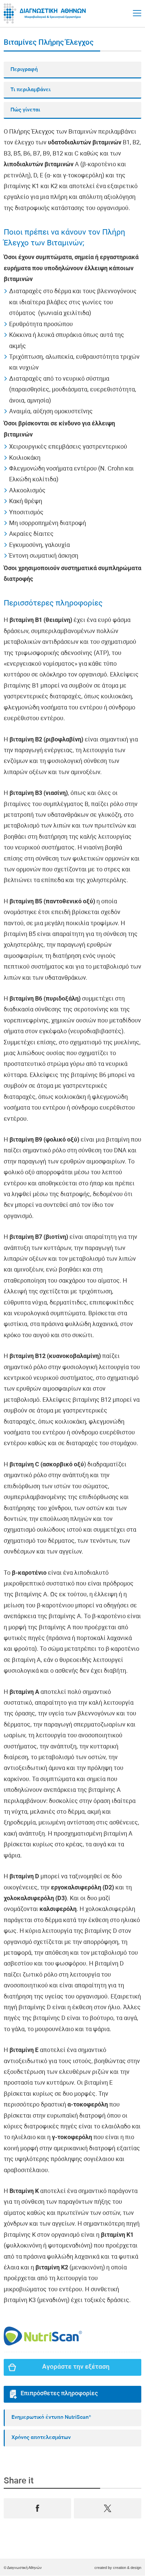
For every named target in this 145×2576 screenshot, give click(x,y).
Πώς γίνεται (25, 110)
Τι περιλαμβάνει (31, 90)
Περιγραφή (24, 70)
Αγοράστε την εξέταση (76, 2367)
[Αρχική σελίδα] (46, 13)
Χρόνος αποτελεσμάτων (41, 2438)
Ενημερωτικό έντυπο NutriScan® (51, 2417)
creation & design (127, 2568)
